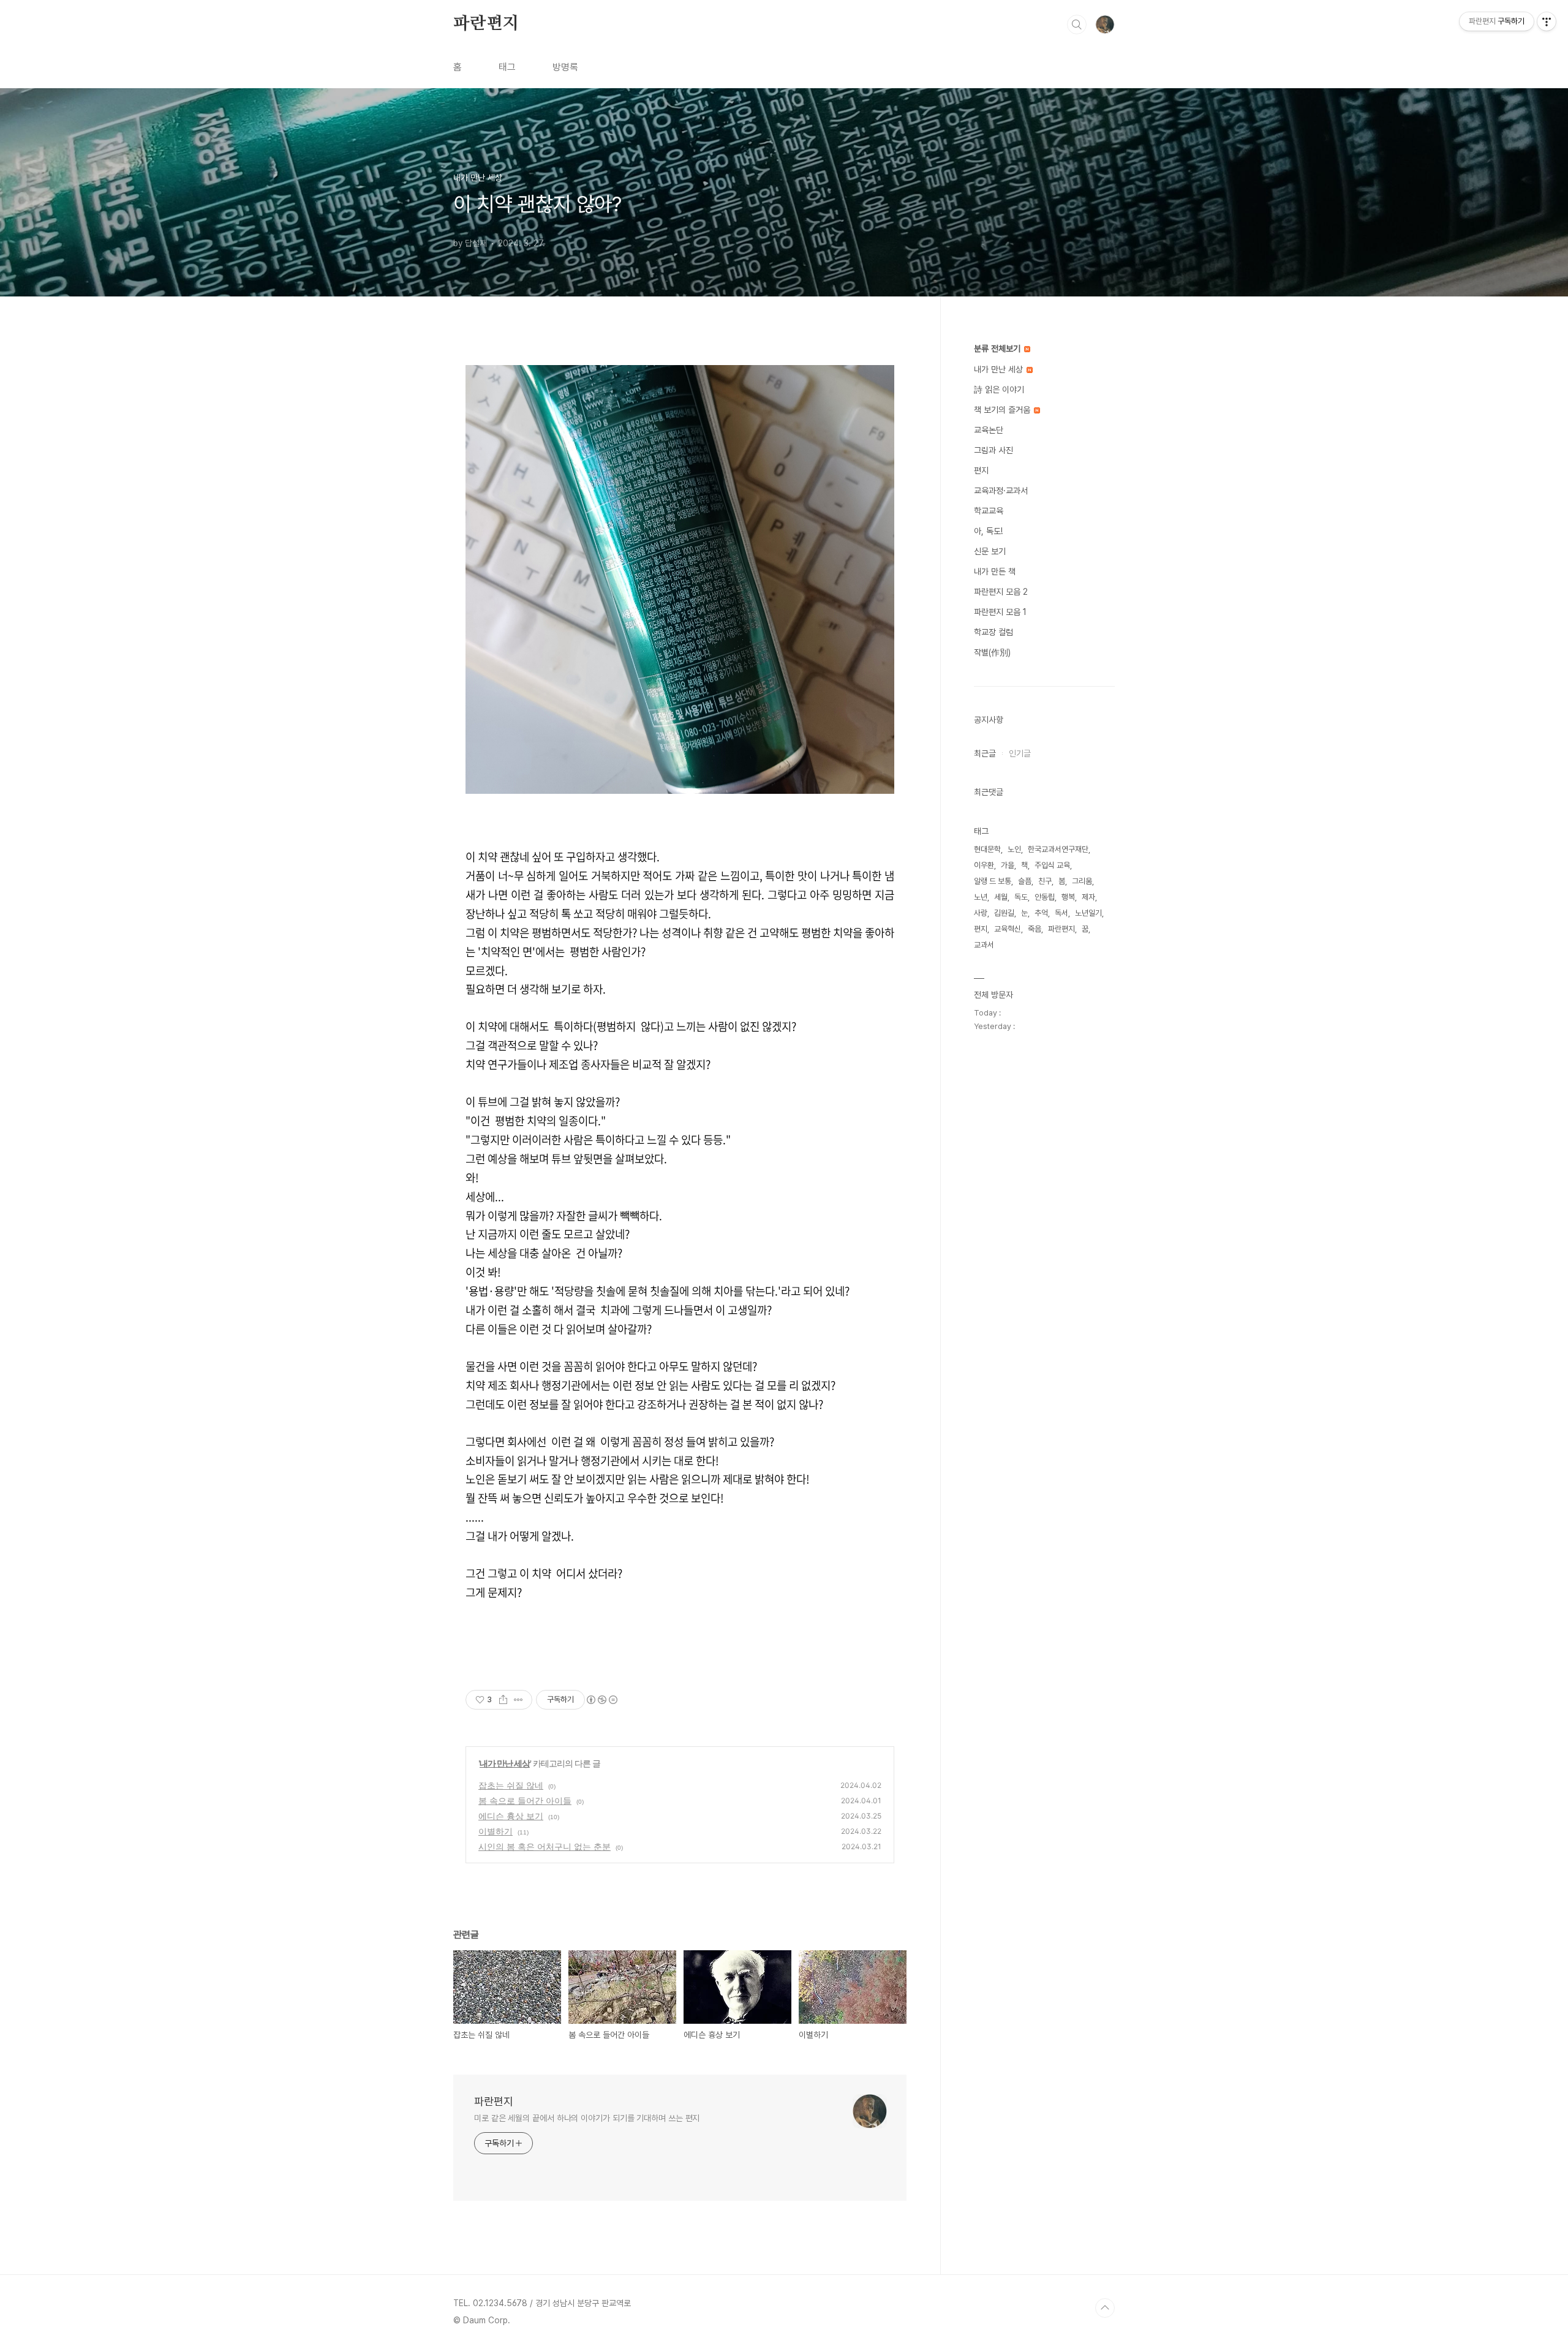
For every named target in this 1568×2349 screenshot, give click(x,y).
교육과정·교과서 (1001, 491)
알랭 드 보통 (993, 881)
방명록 (565, 67)
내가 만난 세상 (505, 1763)
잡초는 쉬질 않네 (511, 1785)
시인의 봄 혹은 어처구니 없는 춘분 (545, 1846)
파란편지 (486, 24)
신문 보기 (990, 551)
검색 (1077, 25)
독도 (1021, 897)
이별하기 (496, 1831)
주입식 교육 (1052, 865)
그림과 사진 (993, 450)
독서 (1061, 913)
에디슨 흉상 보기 (511, 1816)
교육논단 (989, 430)
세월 (1001, 897)
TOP (1105, 2308)
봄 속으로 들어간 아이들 (525, 1800)
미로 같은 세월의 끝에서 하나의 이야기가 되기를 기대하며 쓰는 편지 (587, 2118)
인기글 (1020, 753)
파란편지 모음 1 (1000, 612)
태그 (507, 67)
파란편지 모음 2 (1001, 592)
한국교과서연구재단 (1058, 849)
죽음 (1035, 929)
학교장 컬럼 (993, 632)
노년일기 (1088, 913)
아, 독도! (988, 531)
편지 (981, 470)
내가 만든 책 (995, 571)
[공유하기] (503, 1700)
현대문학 (987, 849)
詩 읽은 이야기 (999, 390)
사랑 (981, 913)
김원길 (1004, 913)
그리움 (1082, 881)
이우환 (984, 865)
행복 (1068, 897)
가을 (1008, 865)
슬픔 (1025, 881)
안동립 (1045, 897)
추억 (1041, 913)
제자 (1088, 897)
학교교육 (989, 511)
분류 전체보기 (998, 349)
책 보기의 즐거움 (1003, 410)
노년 (981, 897)
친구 (1045, 881)
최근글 (985, 753)
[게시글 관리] (518, 1700)
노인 (1014, 849)
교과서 (984, 945)
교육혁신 (1008, 929)
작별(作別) (992, 652)
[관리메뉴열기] (1547, 21)
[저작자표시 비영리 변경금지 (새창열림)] (601, 1700)
